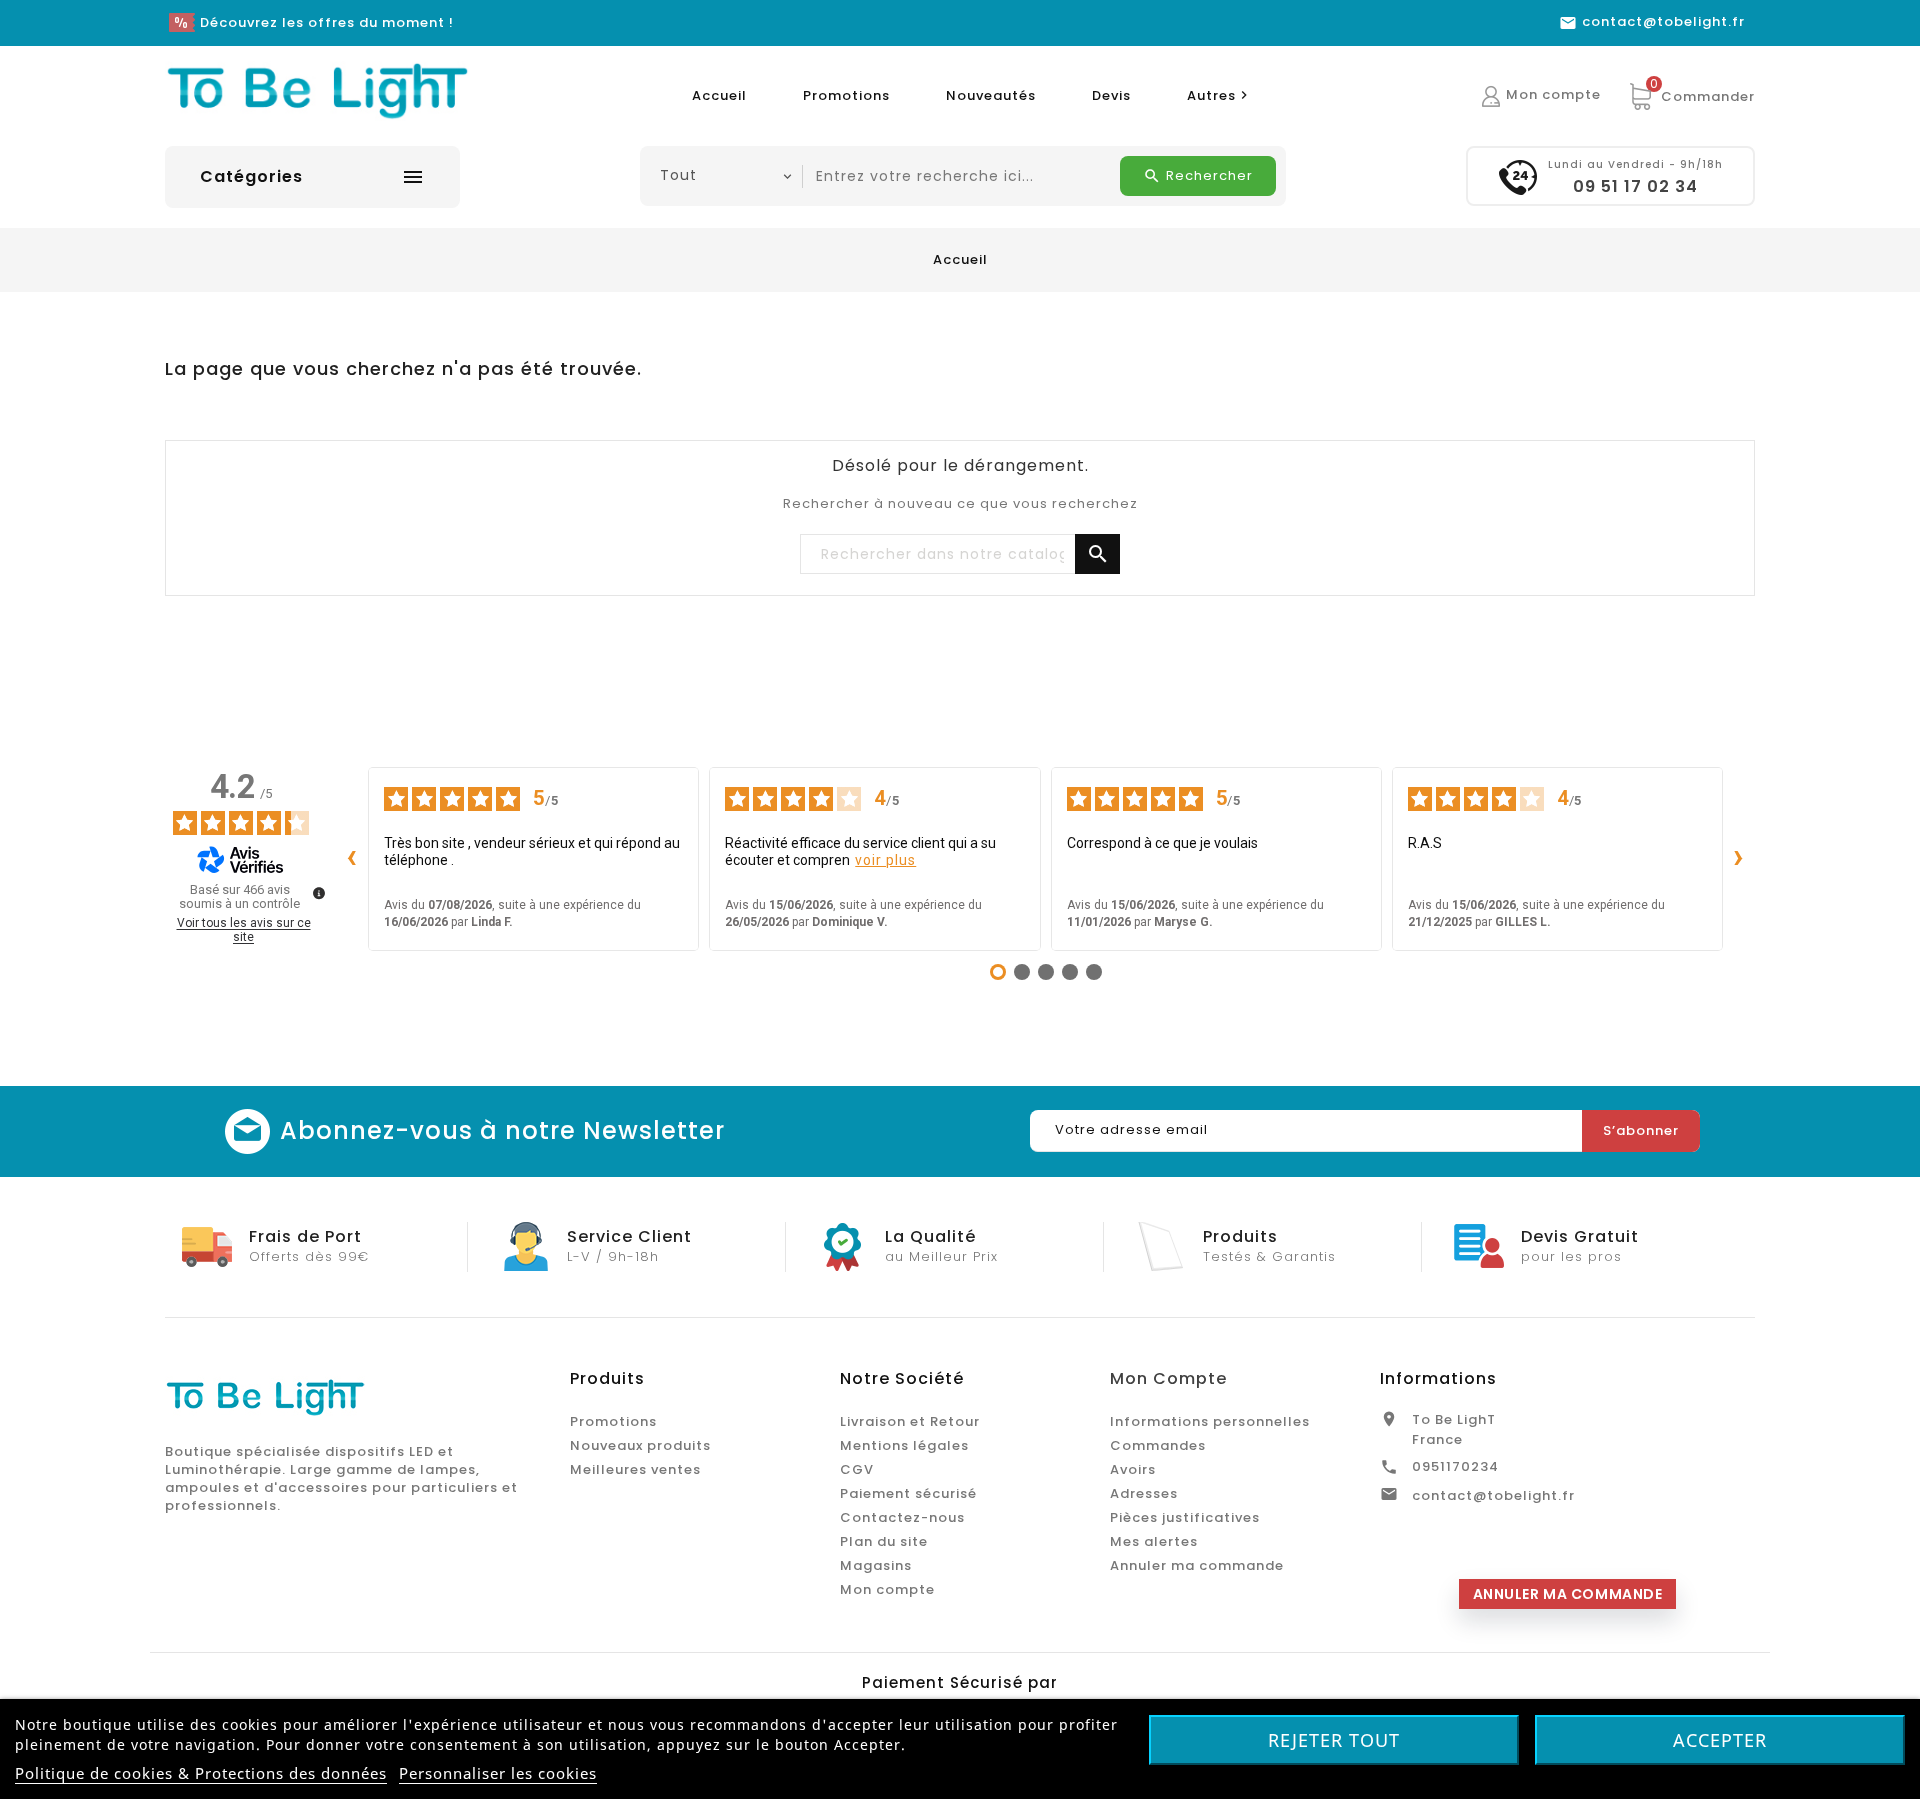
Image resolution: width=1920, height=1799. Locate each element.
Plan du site (884, 1541)
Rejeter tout (1334, 1740)
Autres (1220, 95)
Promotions (846, 95)
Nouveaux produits (640, 1445)
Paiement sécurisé (908, 1493)
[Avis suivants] (1739, 859)
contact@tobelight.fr (1493, 1495)
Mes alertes (1154, 1541)
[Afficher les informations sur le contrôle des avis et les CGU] (319, 893)
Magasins (876, 1565)
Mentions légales (904, 1445)
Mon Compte (1168, 1378)
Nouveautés (991, 95)
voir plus (885, 860)
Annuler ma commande (1197, 1565)
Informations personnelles (1210, 1421)
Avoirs (1133, 1469)
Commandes (1158, 1445)
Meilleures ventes (635, 1469)
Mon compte (887, 1589)
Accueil (719, 95)
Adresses (1144, 1493)
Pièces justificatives (1185, 1517)
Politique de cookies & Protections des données (201, 1773)
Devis (1111, 95)
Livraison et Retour (910, 1421)
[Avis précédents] (352, 859)
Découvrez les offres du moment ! (327, 22)
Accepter (1720, 1740)
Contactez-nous (902, 1517)
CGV (857, 1469)
